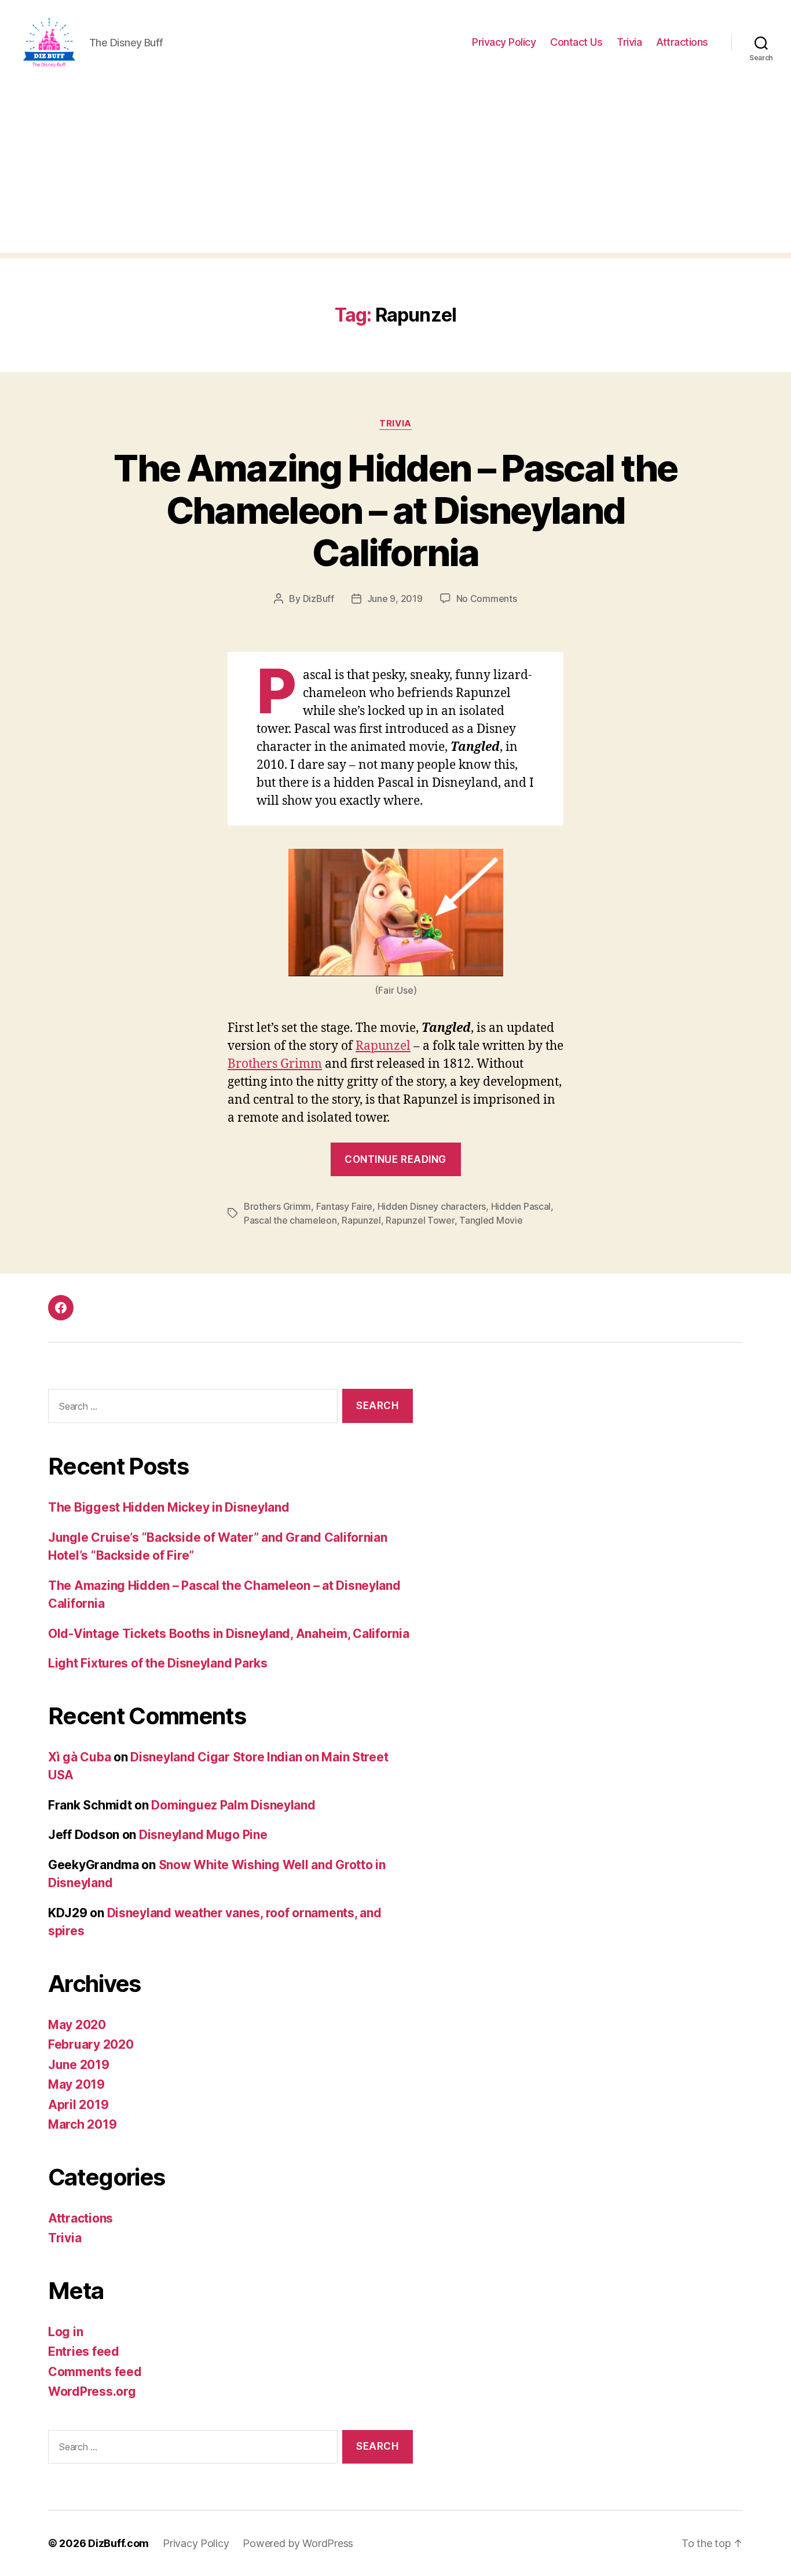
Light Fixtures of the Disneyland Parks (158, 1663)
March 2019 (82, 2124)
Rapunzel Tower (420, 1220)
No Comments (487, 599)
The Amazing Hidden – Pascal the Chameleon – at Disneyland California (395, 510)
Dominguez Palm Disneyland (233, 1805)
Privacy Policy (504, 42)
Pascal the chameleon (290, 1220)
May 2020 (77, 2025)
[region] (151, 2495)
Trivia (629, 42)
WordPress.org (92, 2391)
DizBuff (318, 599)
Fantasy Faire (345, 1206)
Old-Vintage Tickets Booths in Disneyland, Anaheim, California (229, 1634)
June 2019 (79, 2065)
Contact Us (576, 42)
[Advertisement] (395, 172)
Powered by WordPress (298, 2543)
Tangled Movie (491, 1220)
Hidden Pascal (521, 1206)
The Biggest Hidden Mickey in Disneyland (169, 1507)
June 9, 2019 (395, 599)
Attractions (682, 42)
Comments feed (95, 2372)
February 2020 (91, 2044)
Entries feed (84, 2351)
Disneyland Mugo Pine (203, 1835)
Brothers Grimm (275, 1064)
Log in (65, 2332)
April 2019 (78, 2105)
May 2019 (76, 2084)
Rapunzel (383, 1046)
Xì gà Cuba (79, 1757)
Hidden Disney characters (432, 1206)
